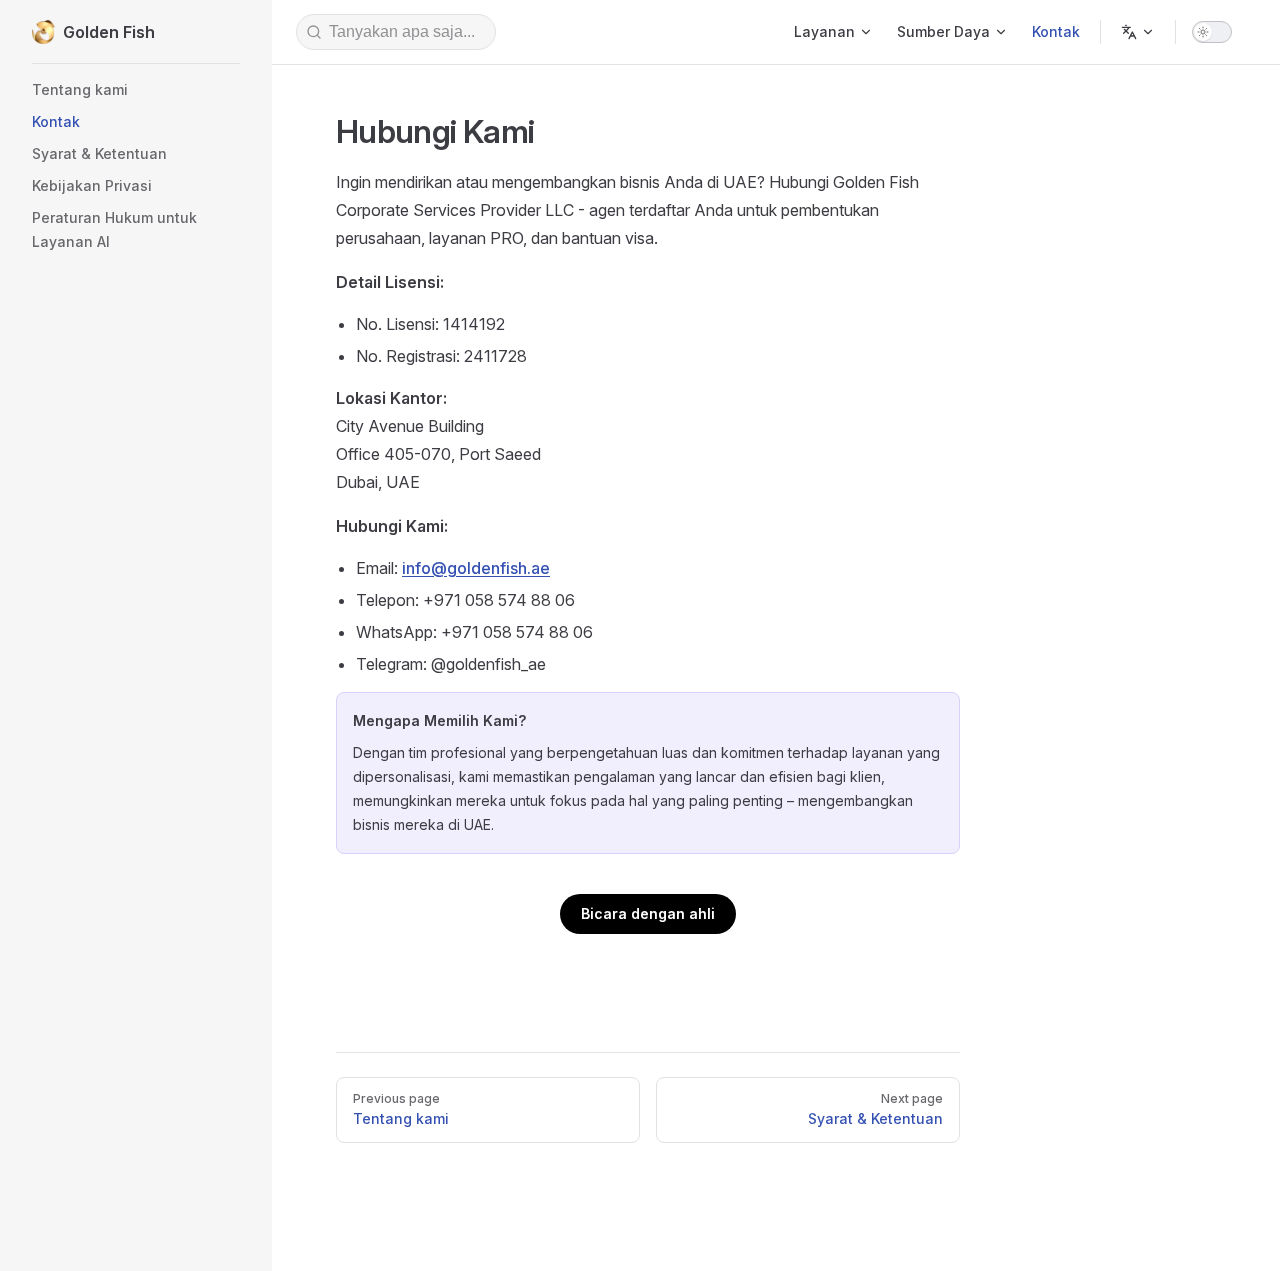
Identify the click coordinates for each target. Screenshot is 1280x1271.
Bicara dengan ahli (648, 913)
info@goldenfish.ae (476, 568)
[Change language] (1138, 32)
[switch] (1212, 32)
